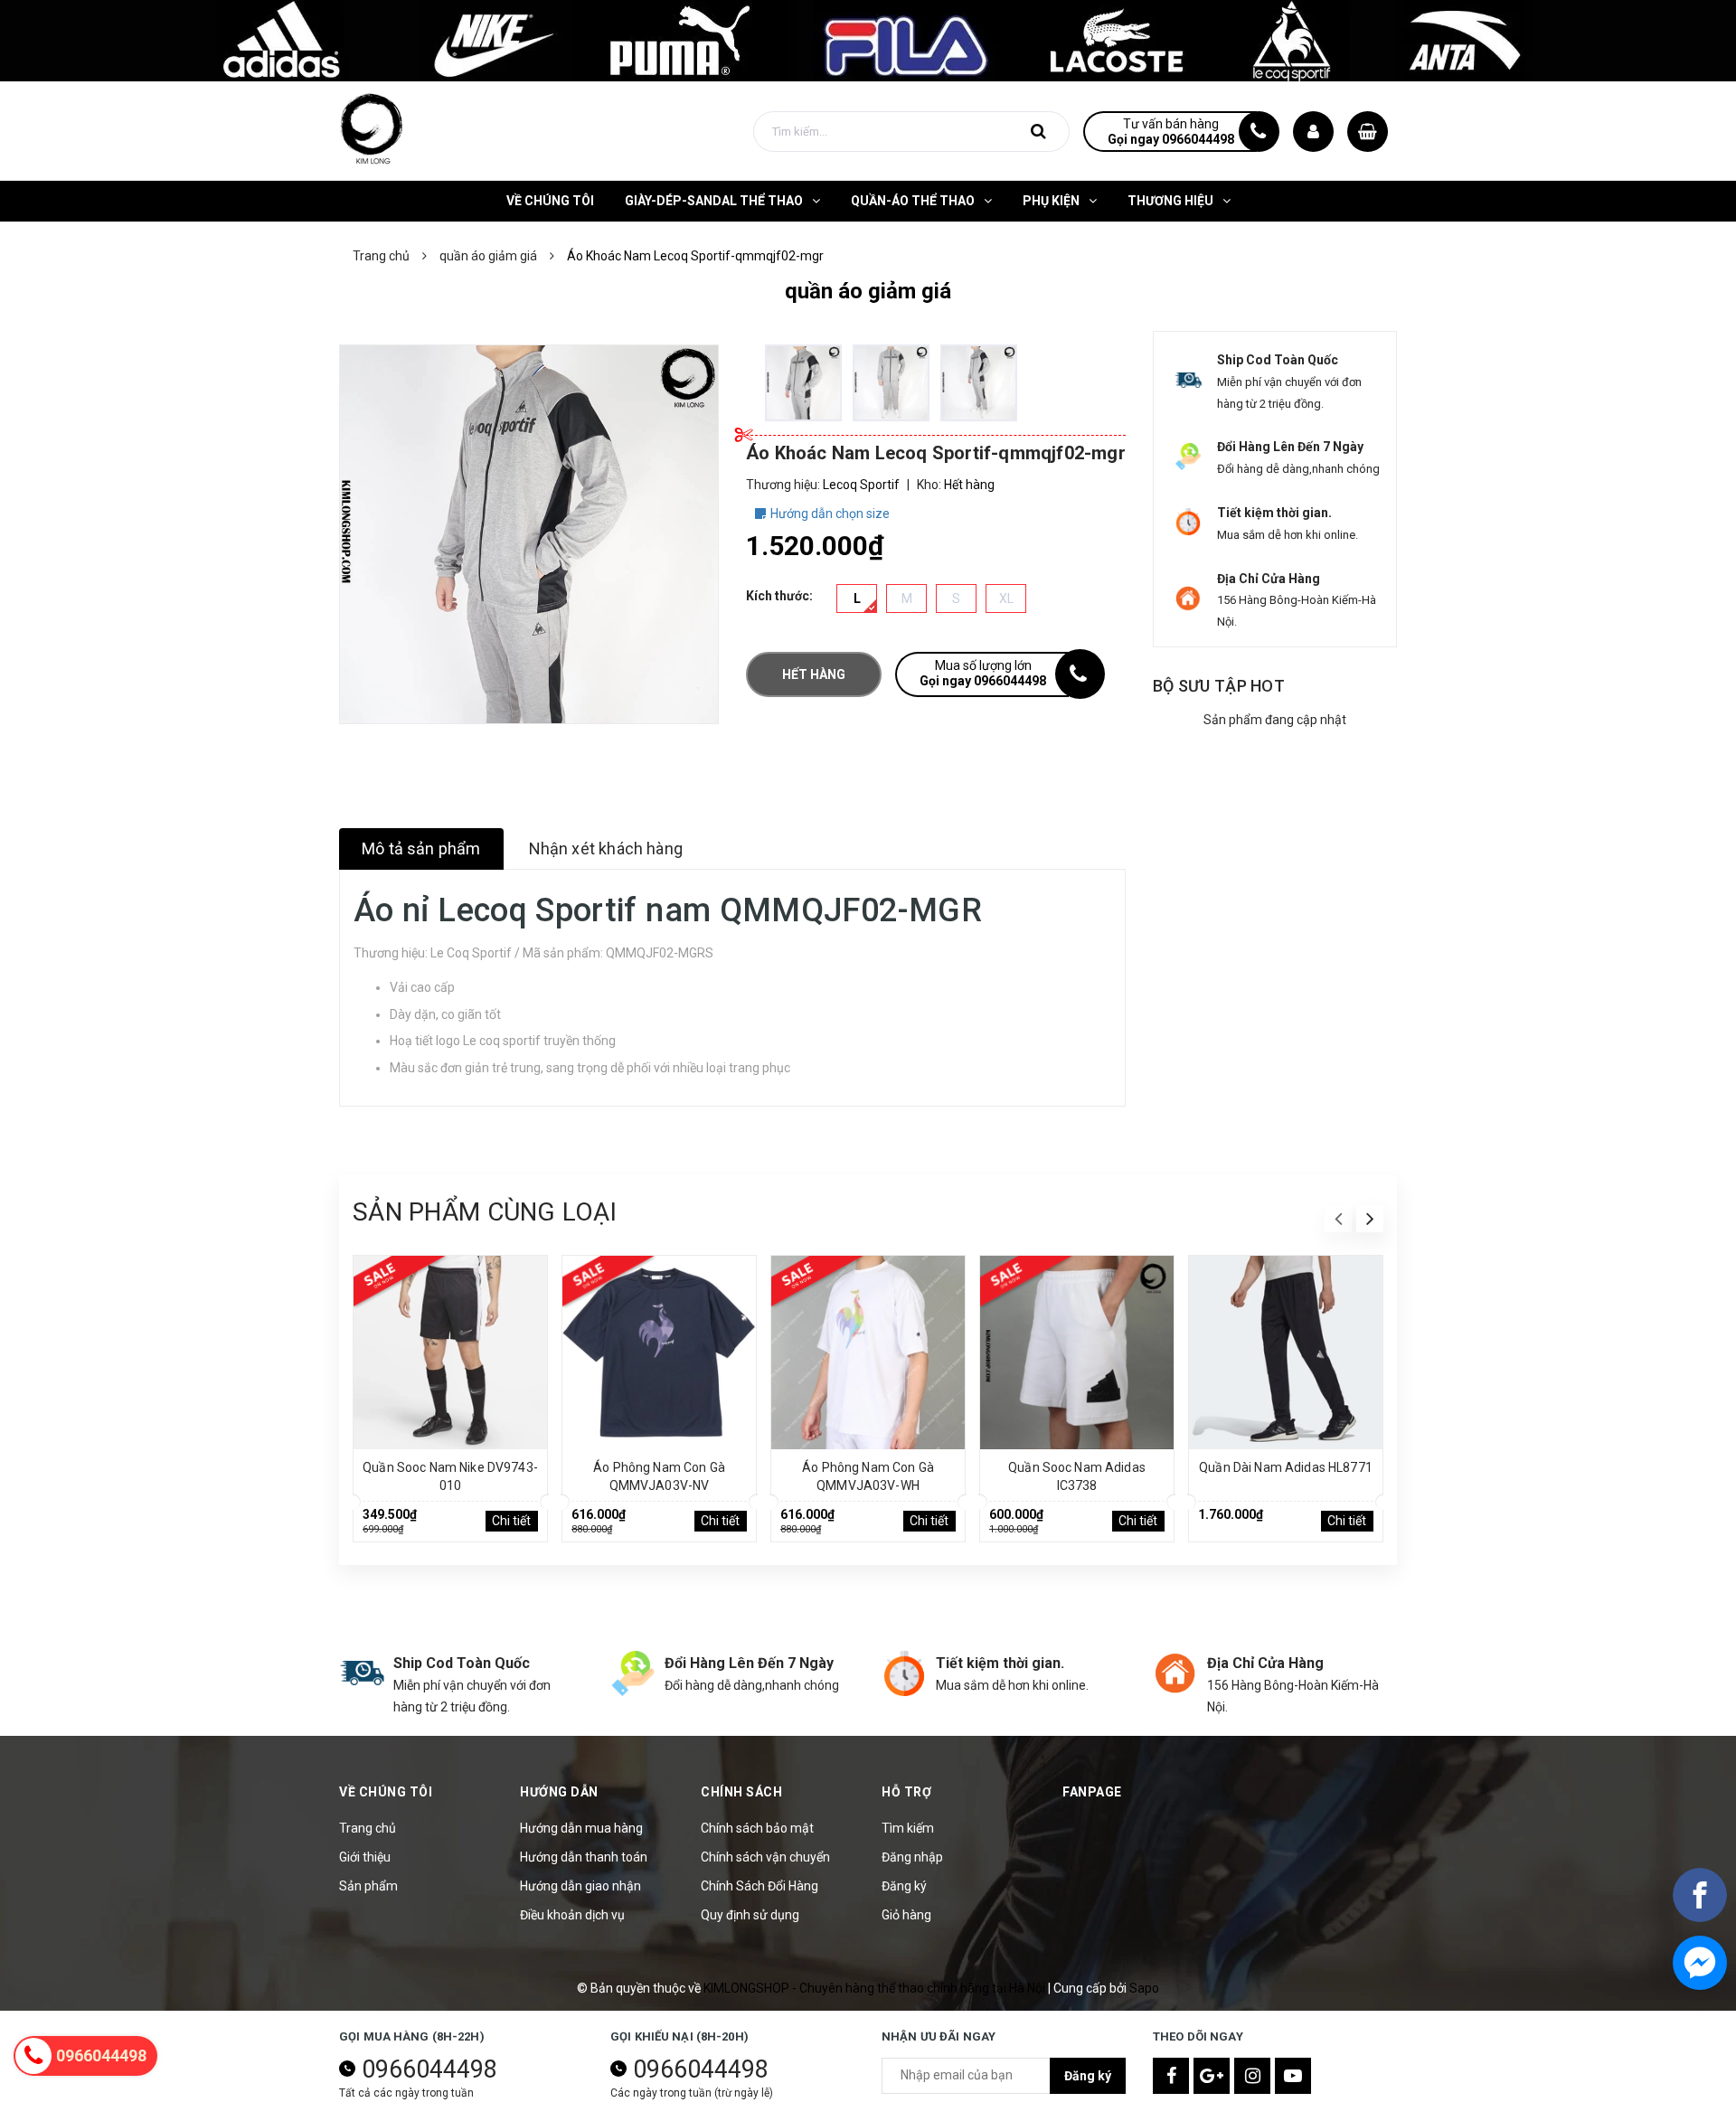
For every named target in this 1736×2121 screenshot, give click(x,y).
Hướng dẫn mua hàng (581, 1828)
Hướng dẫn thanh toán (584, 1857)
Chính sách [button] (741, 1792)
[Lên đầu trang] (1700, 2026)
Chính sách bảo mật (757, 1828)
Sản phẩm (368, 1886)
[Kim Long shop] (868, 40)
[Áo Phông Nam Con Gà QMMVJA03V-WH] (868, 1353)
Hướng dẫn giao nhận (580, 1886)
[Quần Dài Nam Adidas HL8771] (1286, 1353)
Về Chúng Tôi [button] (386, 1792)
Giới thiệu (365, 1857)
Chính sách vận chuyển (765, 1857)
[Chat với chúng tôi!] (1700, 1963)
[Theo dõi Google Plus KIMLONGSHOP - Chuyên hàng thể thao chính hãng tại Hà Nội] (1212, 2076)
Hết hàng (814, 674)
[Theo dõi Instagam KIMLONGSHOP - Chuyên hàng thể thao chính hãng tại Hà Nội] (1252, 2076)
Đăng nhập (912, 1857)
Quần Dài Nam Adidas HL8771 (1286, 1467)
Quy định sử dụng (750, 1915)
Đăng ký (904, 1886)
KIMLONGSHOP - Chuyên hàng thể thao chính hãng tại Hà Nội (876, 1988)
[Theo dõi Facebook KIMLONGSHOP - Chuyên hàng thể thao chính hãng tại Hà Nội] (1171, 2076)
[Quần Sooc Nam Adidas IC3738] (1077, 1353)
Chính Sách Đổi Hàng (759, 1886)
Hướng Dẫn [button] (559, 1792)
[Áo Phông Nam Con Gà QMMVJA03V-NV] (659, 1353)
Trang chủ (368, 1828)
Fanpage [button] (1092, 1792)
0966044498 (429, 2069)
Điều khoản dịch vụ (572, 1915)
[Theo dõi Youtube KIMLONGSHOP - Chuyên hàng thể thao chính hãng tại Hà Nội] (1293, 2076)
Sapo (1144, 1988)
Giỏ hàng (906, 1915)
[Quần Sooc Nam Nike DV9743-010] (450, 1353)
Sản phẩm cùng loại (485, 1212)
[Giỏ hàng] (1368, 132)
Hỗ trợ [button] (906, 1792)
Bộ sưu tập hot (1219, 686)
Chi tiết (511, 1521)
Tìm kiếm (908, 1828)
